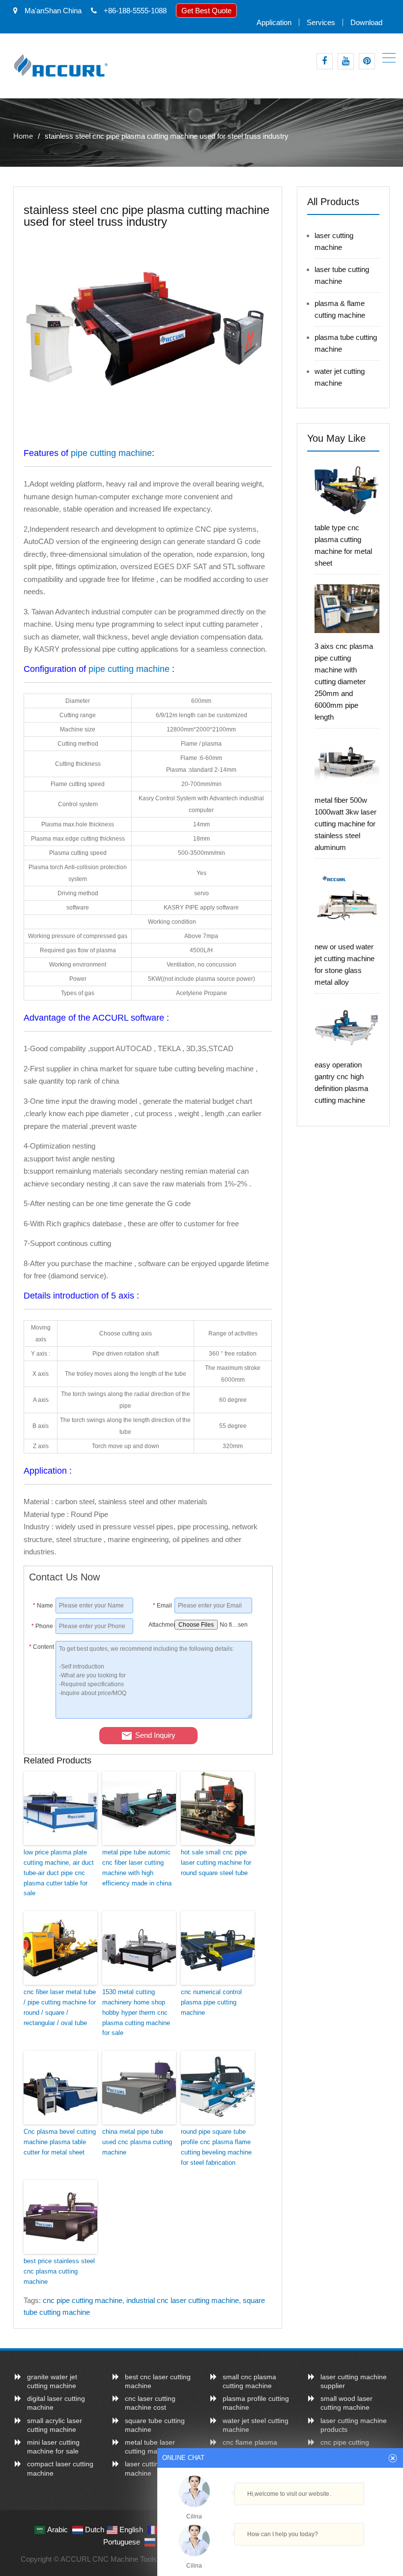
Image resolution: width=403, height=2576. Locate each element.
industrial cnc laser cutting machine (183, 2300)
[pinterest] (367, 61)
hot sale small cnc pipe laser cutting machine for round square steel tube (216, 1863)
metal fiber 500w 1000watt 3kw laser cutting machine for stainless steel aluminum (345, 824)
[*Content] (42, 1716)
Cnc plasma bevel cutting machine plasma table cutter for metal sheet (60, 2142)
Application (274, 22)
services (321, 22)
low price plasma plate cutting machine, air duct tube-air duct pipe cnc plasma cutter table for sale (59, 1873)
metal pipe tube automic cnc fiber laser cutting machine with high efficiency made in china (137, 1867)
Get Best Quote (206, 11)
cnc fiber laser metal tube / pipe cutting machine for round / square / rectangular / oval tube (60, 2007)
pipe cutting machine (111, 453)
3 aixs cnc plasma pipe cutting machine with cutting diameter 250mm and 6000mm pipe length (344, 682)
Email (162, 1606)
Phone (42, 1626)
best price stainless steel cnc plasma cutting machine (59, 2271)
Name (43, 1606)
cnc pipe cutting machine (83, 2300)
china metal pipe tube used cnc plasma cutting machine (137, 2142)
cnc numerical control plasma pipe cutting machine (211, 2002)
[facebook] (325, 61)
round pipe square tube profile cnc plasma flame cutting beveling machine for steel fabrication (216, 2147)
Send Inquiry (155, 1735)
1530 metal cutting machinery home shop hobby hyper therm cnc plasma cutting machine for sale (136, 2012)
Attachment (160, 1625)
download (366, 22)
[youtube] (346, 61)
